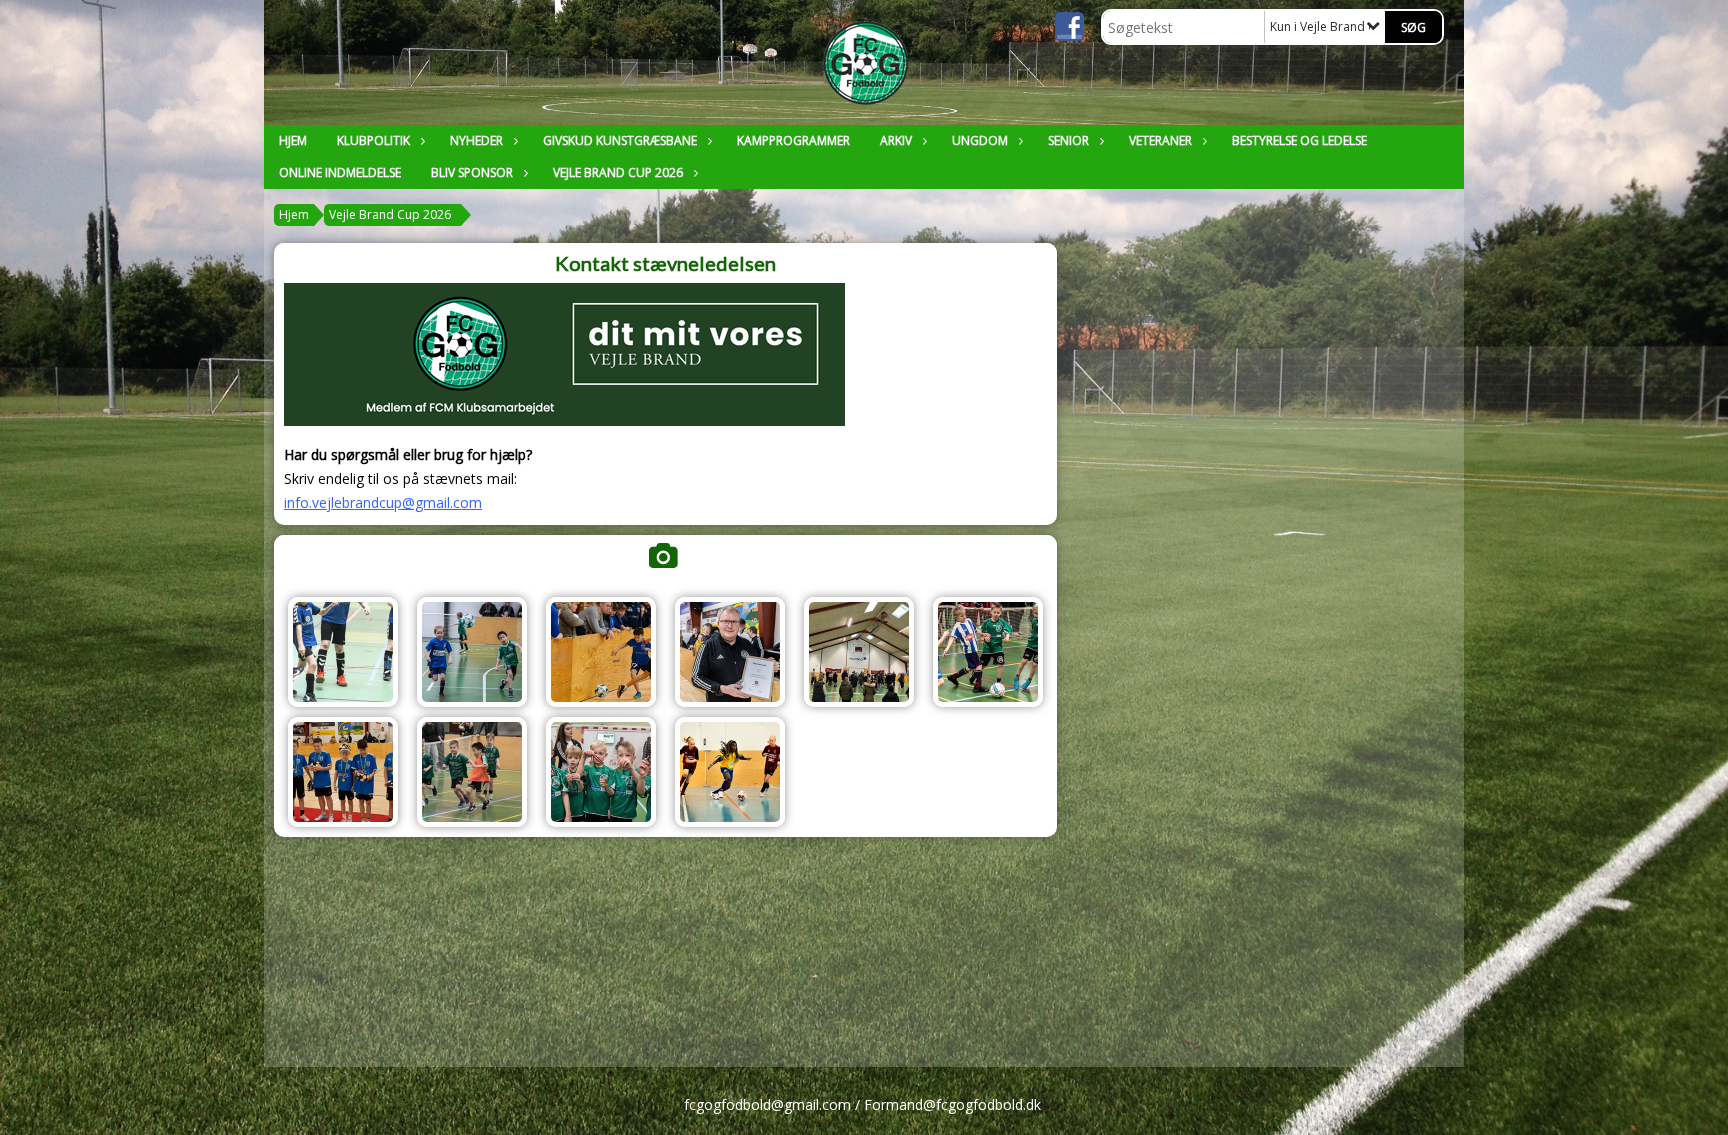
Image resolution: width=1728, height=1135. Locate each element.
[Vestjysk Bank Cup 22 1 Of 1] (343, 772)
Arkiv (896, 140)
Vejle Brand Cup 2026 (618, 172)
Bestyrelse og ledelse (1299, 140)
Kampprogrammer (793, 140)
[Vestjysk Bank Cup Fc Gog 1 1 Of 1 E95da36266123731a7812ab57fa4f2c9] (988, 652)
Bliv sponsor (472, 172)
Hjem (293, 140)
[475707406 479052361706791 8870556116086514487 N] (859, 652)
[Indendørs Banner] (343, 652)
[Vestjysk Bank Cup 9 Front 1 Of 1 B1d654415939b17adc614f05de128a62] (601, 652)
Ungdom (980, 140)
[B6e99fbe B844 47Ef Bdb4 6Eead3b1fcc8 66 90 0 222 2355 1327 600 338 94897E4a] (472, 772)
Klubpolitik (373, 140)
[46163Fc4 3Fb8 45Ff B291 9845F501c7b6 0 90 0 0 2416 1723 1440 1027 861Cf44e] (472, 652)
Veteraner (1160, 140)
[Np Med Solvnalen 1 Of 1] (730, 652)
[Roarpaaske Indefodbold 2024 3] (730, 772)
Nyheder (476, 140)
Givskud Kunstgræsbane (620, 140)
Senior (1068, 140)
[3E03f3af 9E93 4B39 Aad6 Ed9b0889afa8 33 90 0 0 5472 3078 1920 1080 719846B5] (601, 772)
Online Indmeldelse (340, 172)
